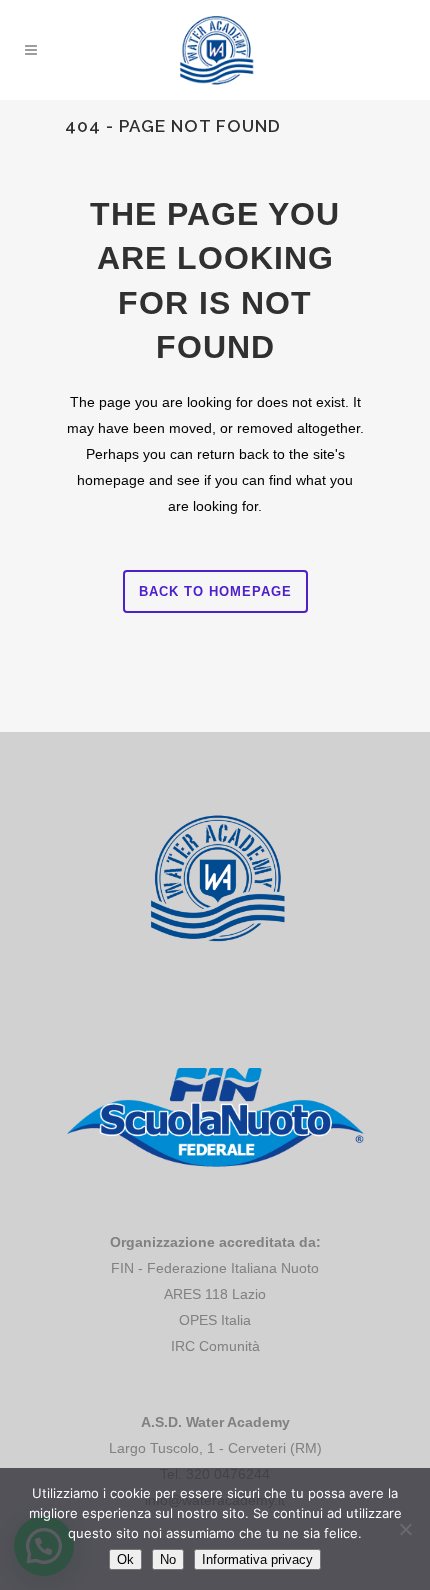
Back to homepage (215, 591)
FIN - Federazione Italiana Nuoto (215, 1268)
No (168, 1559)
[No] (405, 1529)
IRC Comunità (215, 1346)
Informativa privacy (257, 1559)
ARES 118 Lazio (215, 1294)
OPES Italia (215, 1320)
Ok (125, 1559)
